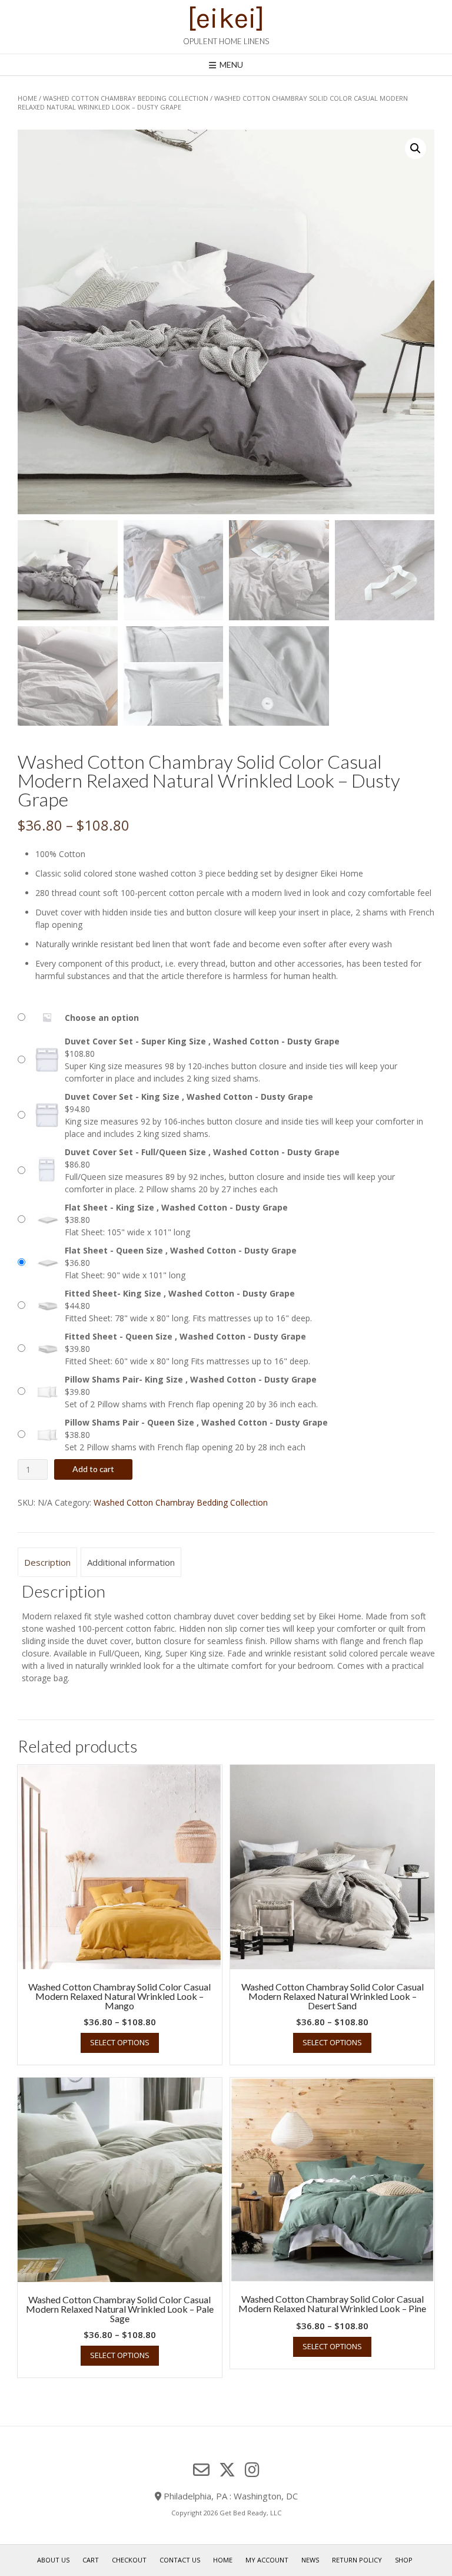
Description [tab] (47, 1562)
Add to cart (93, 1469)
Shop (404, 2560)
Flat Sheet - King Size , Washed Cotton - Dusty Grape (176, 1207)
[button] (416, 148)
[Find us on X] (227, 2470)
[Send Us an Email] (201, 2470)
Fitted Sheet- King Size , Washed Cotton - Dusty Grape (180, 1293)
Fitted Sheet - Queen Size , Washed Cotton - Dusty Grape (185, 1336)
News (310, 2560)
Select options (120, 2042)
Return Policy (357, 2560)
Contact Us (180, 2560)
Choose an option (102, 1018)
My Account (267, 2560)
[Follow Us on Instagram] (252, 2470)
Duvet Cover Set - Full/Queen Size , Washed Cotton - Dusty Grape (202, 1152)
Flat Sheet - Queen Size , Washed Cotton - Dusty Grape (181, 1250)
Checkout (129, 2560)
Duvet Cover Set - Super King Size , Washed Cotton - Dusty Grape (202, 1041)
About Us (53, 2560)
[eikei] (226, 18)
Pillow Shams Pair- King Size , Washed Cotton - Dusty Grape (191, 1379)
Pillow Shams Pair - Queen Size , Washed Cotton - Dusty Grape (196, 1422)
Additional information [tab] (131, 1562)
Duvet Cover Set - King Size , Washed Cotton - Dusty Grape (189, 1097)
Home (27, 98)
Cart (91, 2560)
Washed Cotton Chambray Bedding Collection (126, 98)
